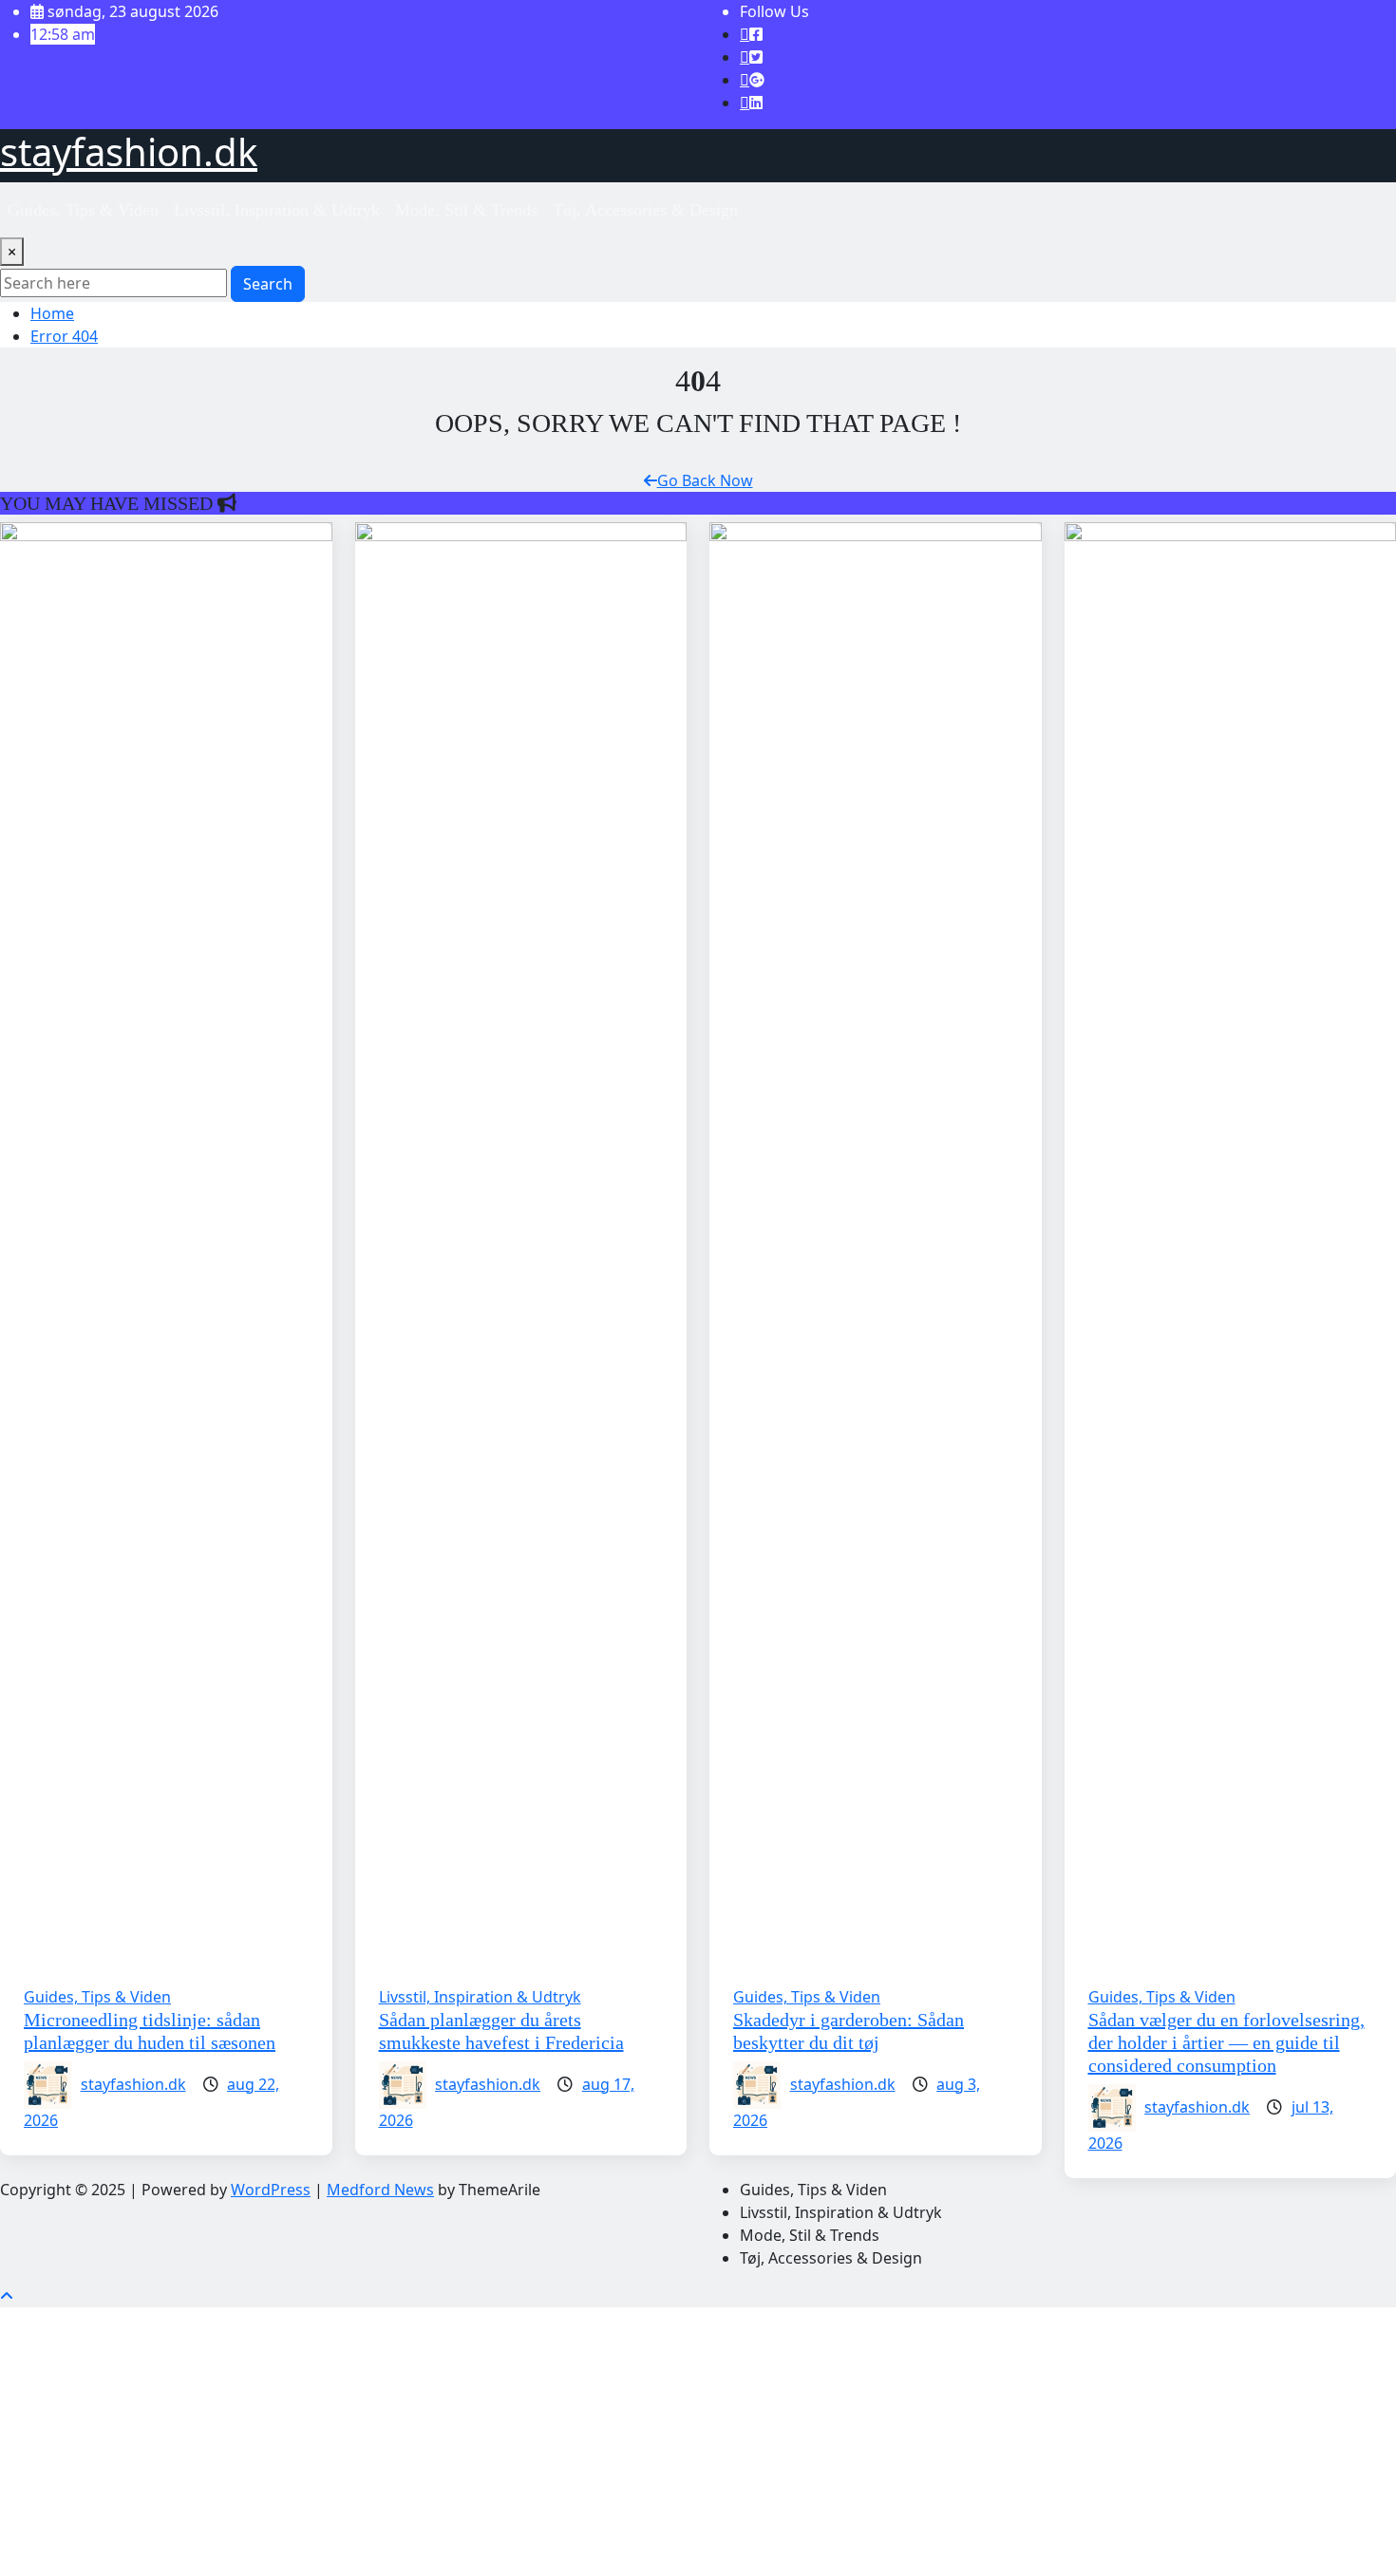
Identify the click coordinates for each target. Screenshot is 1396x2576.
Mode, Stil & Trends (466, 210)
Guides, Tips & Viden (83, 210)
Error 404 (64, 336)
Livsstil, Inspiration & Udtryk (277, 210)
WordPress (271, 2190)
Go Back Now (705, 480)
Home (52, 313)
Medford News (380, 2190)
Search (268, 284)
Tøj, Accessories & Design (645, 210)
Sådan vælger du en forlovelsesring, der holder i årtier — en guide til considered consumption (1226, 2042)
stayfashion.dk (129, 151)
